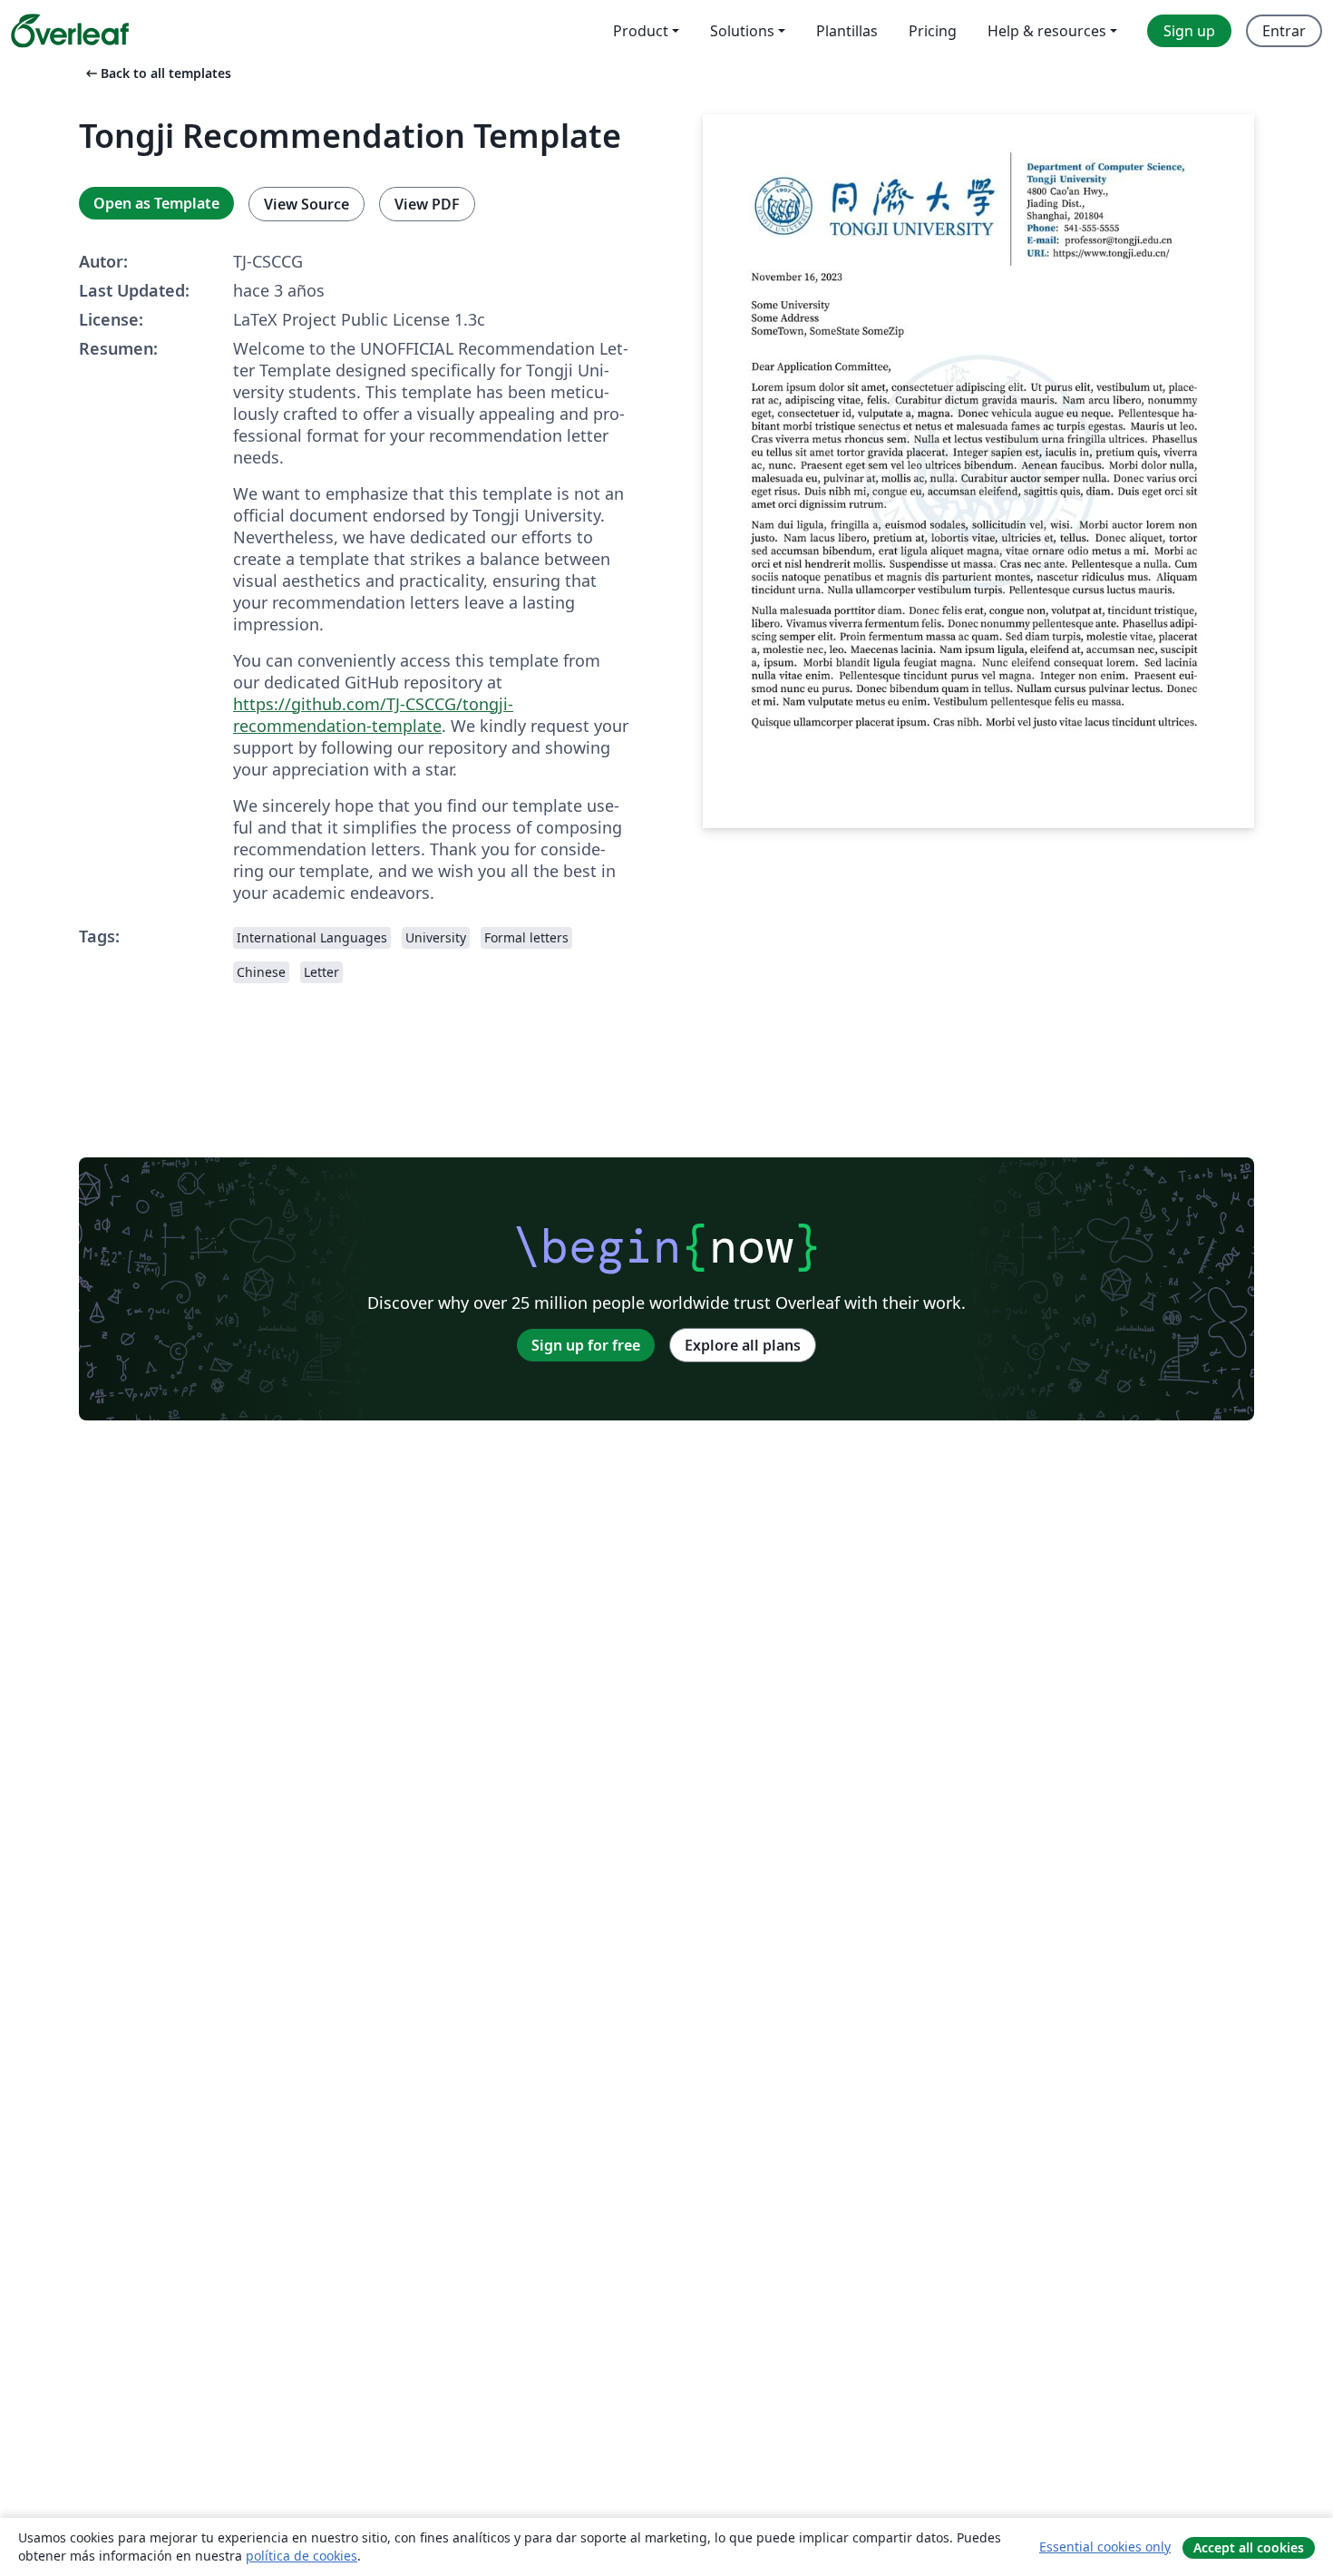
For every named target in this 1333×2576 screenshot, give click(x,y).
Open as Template (156, 203)
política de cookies (302, 2556)
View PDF (427, 204)
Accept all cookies (1249, 2547)
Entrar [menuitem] (1284, 31)
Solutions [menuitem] (742, 31)
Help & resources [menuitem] (1047, 31)
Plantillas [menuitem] (847, 31)
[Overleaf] (70, 31)
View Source (306, 204)
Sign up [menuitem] (1189, 31)
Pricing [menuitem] (933, 31)
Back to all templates (157, 73)
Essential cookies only (1105, 2547)
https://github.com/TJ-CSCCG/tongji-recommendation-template (373, 715)
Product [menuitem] (641, 31)
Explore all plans (743, 1345)
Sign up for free (586, 1345)
